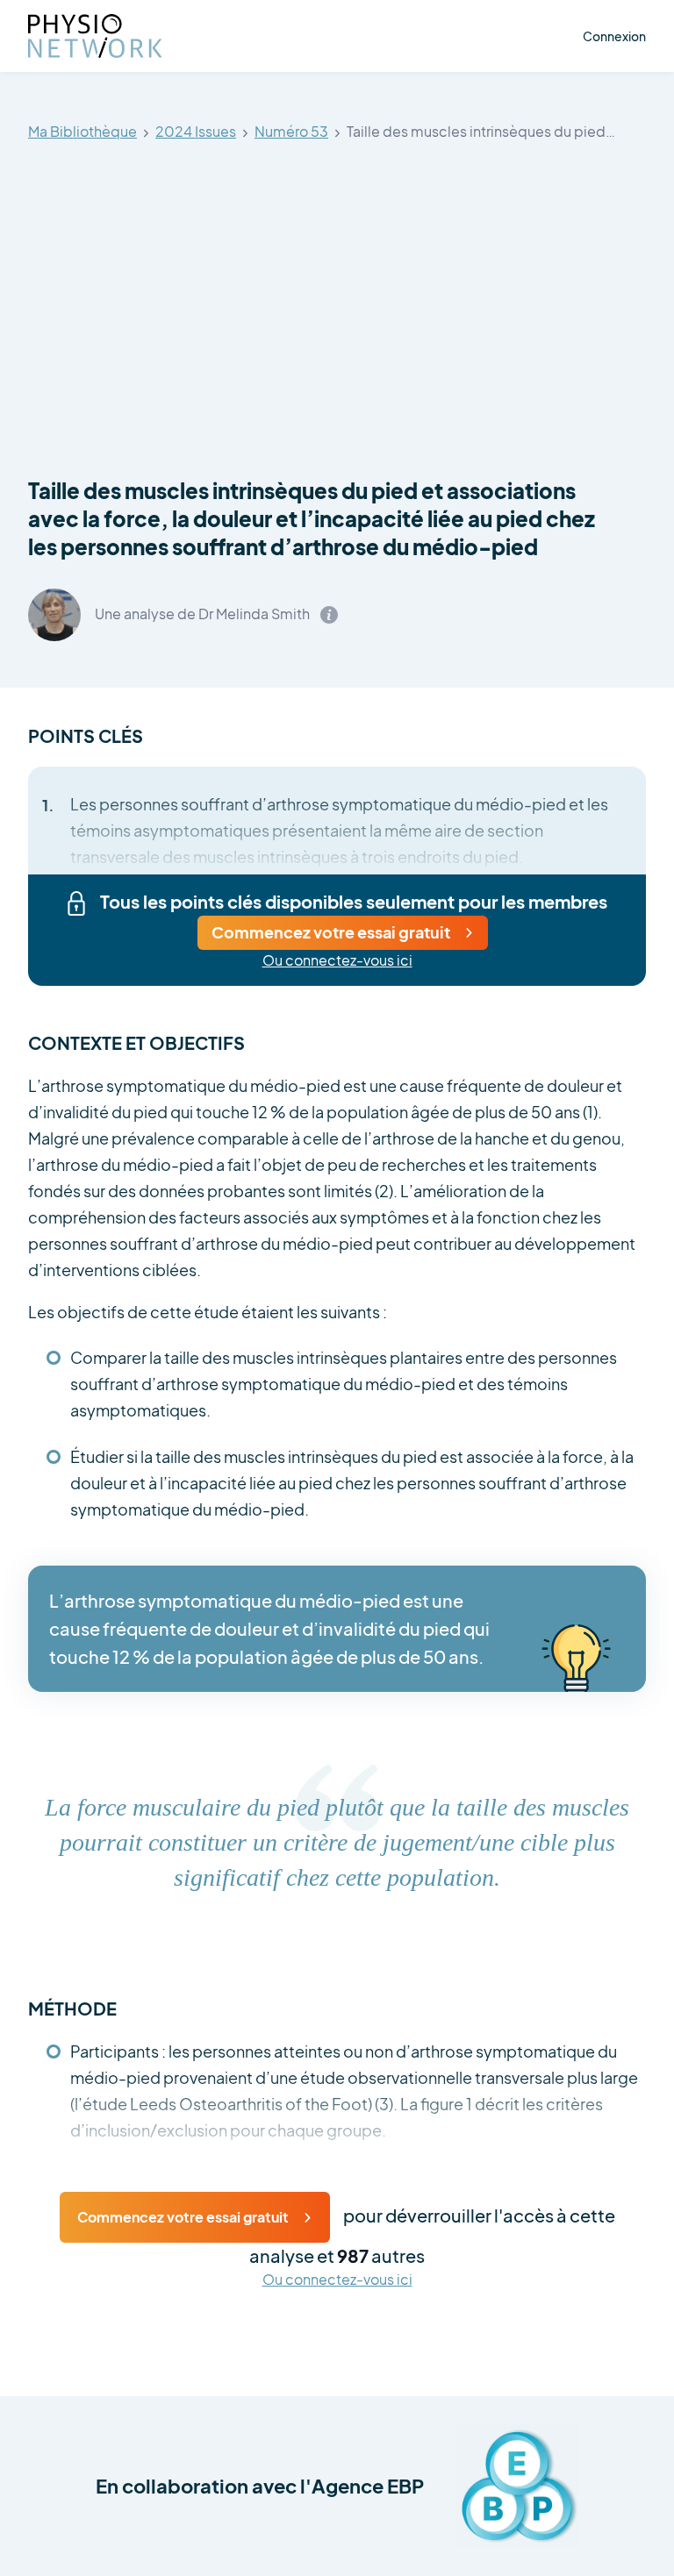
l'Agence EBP (362, 2486)
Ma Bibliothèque (82, 132)
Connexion (614, 36)
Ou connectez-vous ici (337, 961)
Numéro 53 (291, 132)
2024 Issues (196, 132)
